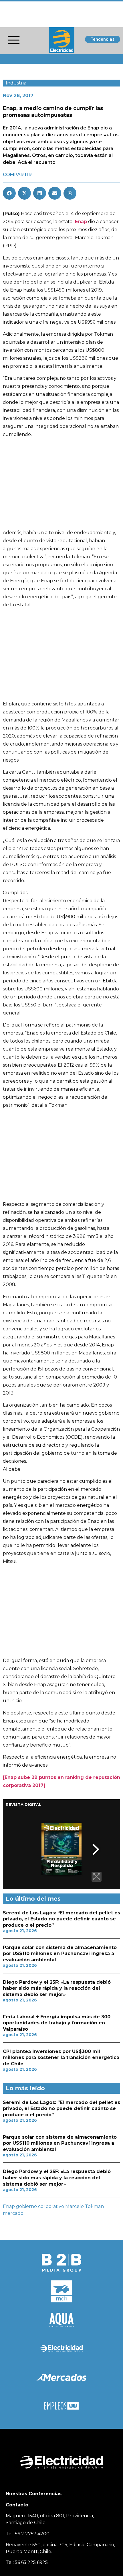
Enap (9, 2206)
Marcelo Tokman (85, 2206)
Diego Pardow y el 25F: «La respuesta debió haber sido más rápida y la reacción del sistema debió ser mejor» (57, 1988)
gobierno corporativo (40, 2206)
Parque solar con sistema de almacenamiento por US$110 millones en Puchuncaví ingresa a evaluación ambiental (60, 1954)
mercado (13, 2213)
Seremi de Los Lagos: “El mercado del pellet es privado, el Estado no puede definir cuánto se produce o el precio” (61, 1919)
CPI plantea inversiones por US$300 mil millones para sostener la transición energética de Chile (61, 2058)
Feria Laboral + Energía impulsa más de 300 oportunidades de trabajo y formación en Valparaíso (57, 2023)
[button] (9, 193)
